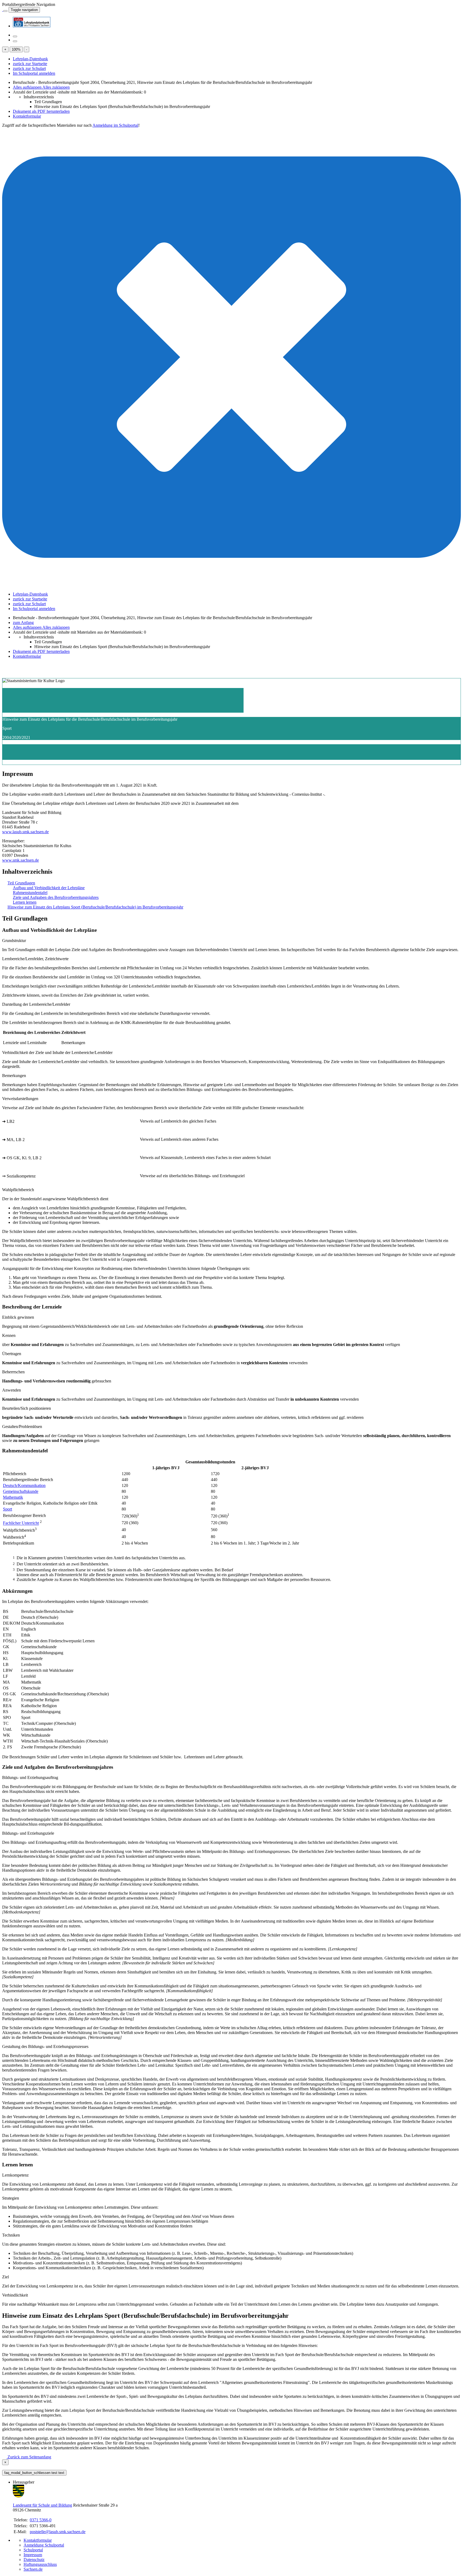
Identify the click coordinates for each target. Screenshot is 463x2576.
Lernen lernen (25, 902)
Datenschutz (34, 2560)
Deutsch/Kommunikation (24, 1485)
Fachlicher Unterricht (21, 1523)
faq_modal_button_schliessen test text (34, 2473)
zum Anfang (23, 622)
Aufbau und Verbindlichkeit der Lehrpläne (49, 888)
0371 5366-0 (41, 2520)
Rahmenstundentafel (30, 893)
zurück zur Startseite (30, 64)
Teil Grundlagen (48, 102)
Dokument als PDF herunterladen (41, 111)
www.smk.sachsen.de (20, 860)
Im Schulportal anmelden (34, 73)
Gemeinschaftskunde (21, 1491)
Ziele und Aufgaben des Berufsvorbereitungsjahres (56, 897)
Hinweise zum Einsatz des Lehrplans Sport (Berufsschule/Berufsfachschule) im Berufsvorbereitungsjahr (122, 106)
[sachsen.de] (3, 10)
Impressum (33, 2555)
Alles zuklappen (56, 87)
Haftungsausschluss (40, 2564)
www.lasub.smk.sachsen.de (25, 832)
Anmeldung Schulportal (44, 2545)
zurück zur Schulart (29, 68)
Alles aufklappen (28, 87)
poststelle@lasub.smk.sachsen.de (58, 2532)
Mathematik (13, 1497)
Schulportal (33, 2550)
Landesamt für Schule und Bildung (42, 2505)
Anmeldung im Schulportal (115, 125)
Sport (8, 1509)
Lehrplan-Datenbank (30, 59)
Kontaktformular (27, 116)
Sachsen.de (33, 2569)
